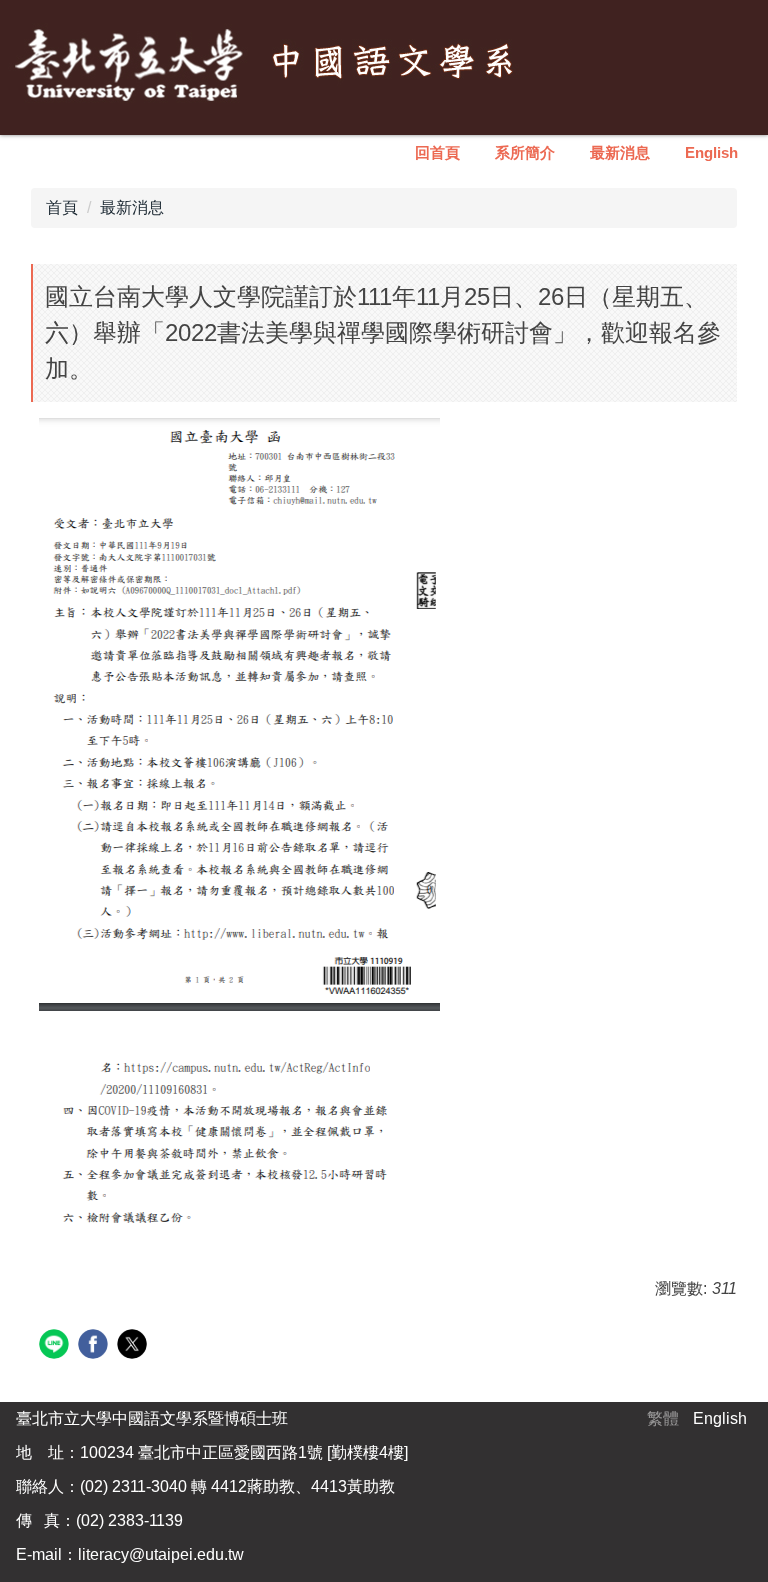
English (711, 152)
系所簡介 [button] (525, 152)
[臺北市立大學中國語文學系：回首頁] (270, 65)
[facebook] (95, 1346)
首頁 (62, 207)
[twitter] (134, 1346)
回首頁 (437, 152)
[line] (56, 1346)
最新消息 (620, 152)
